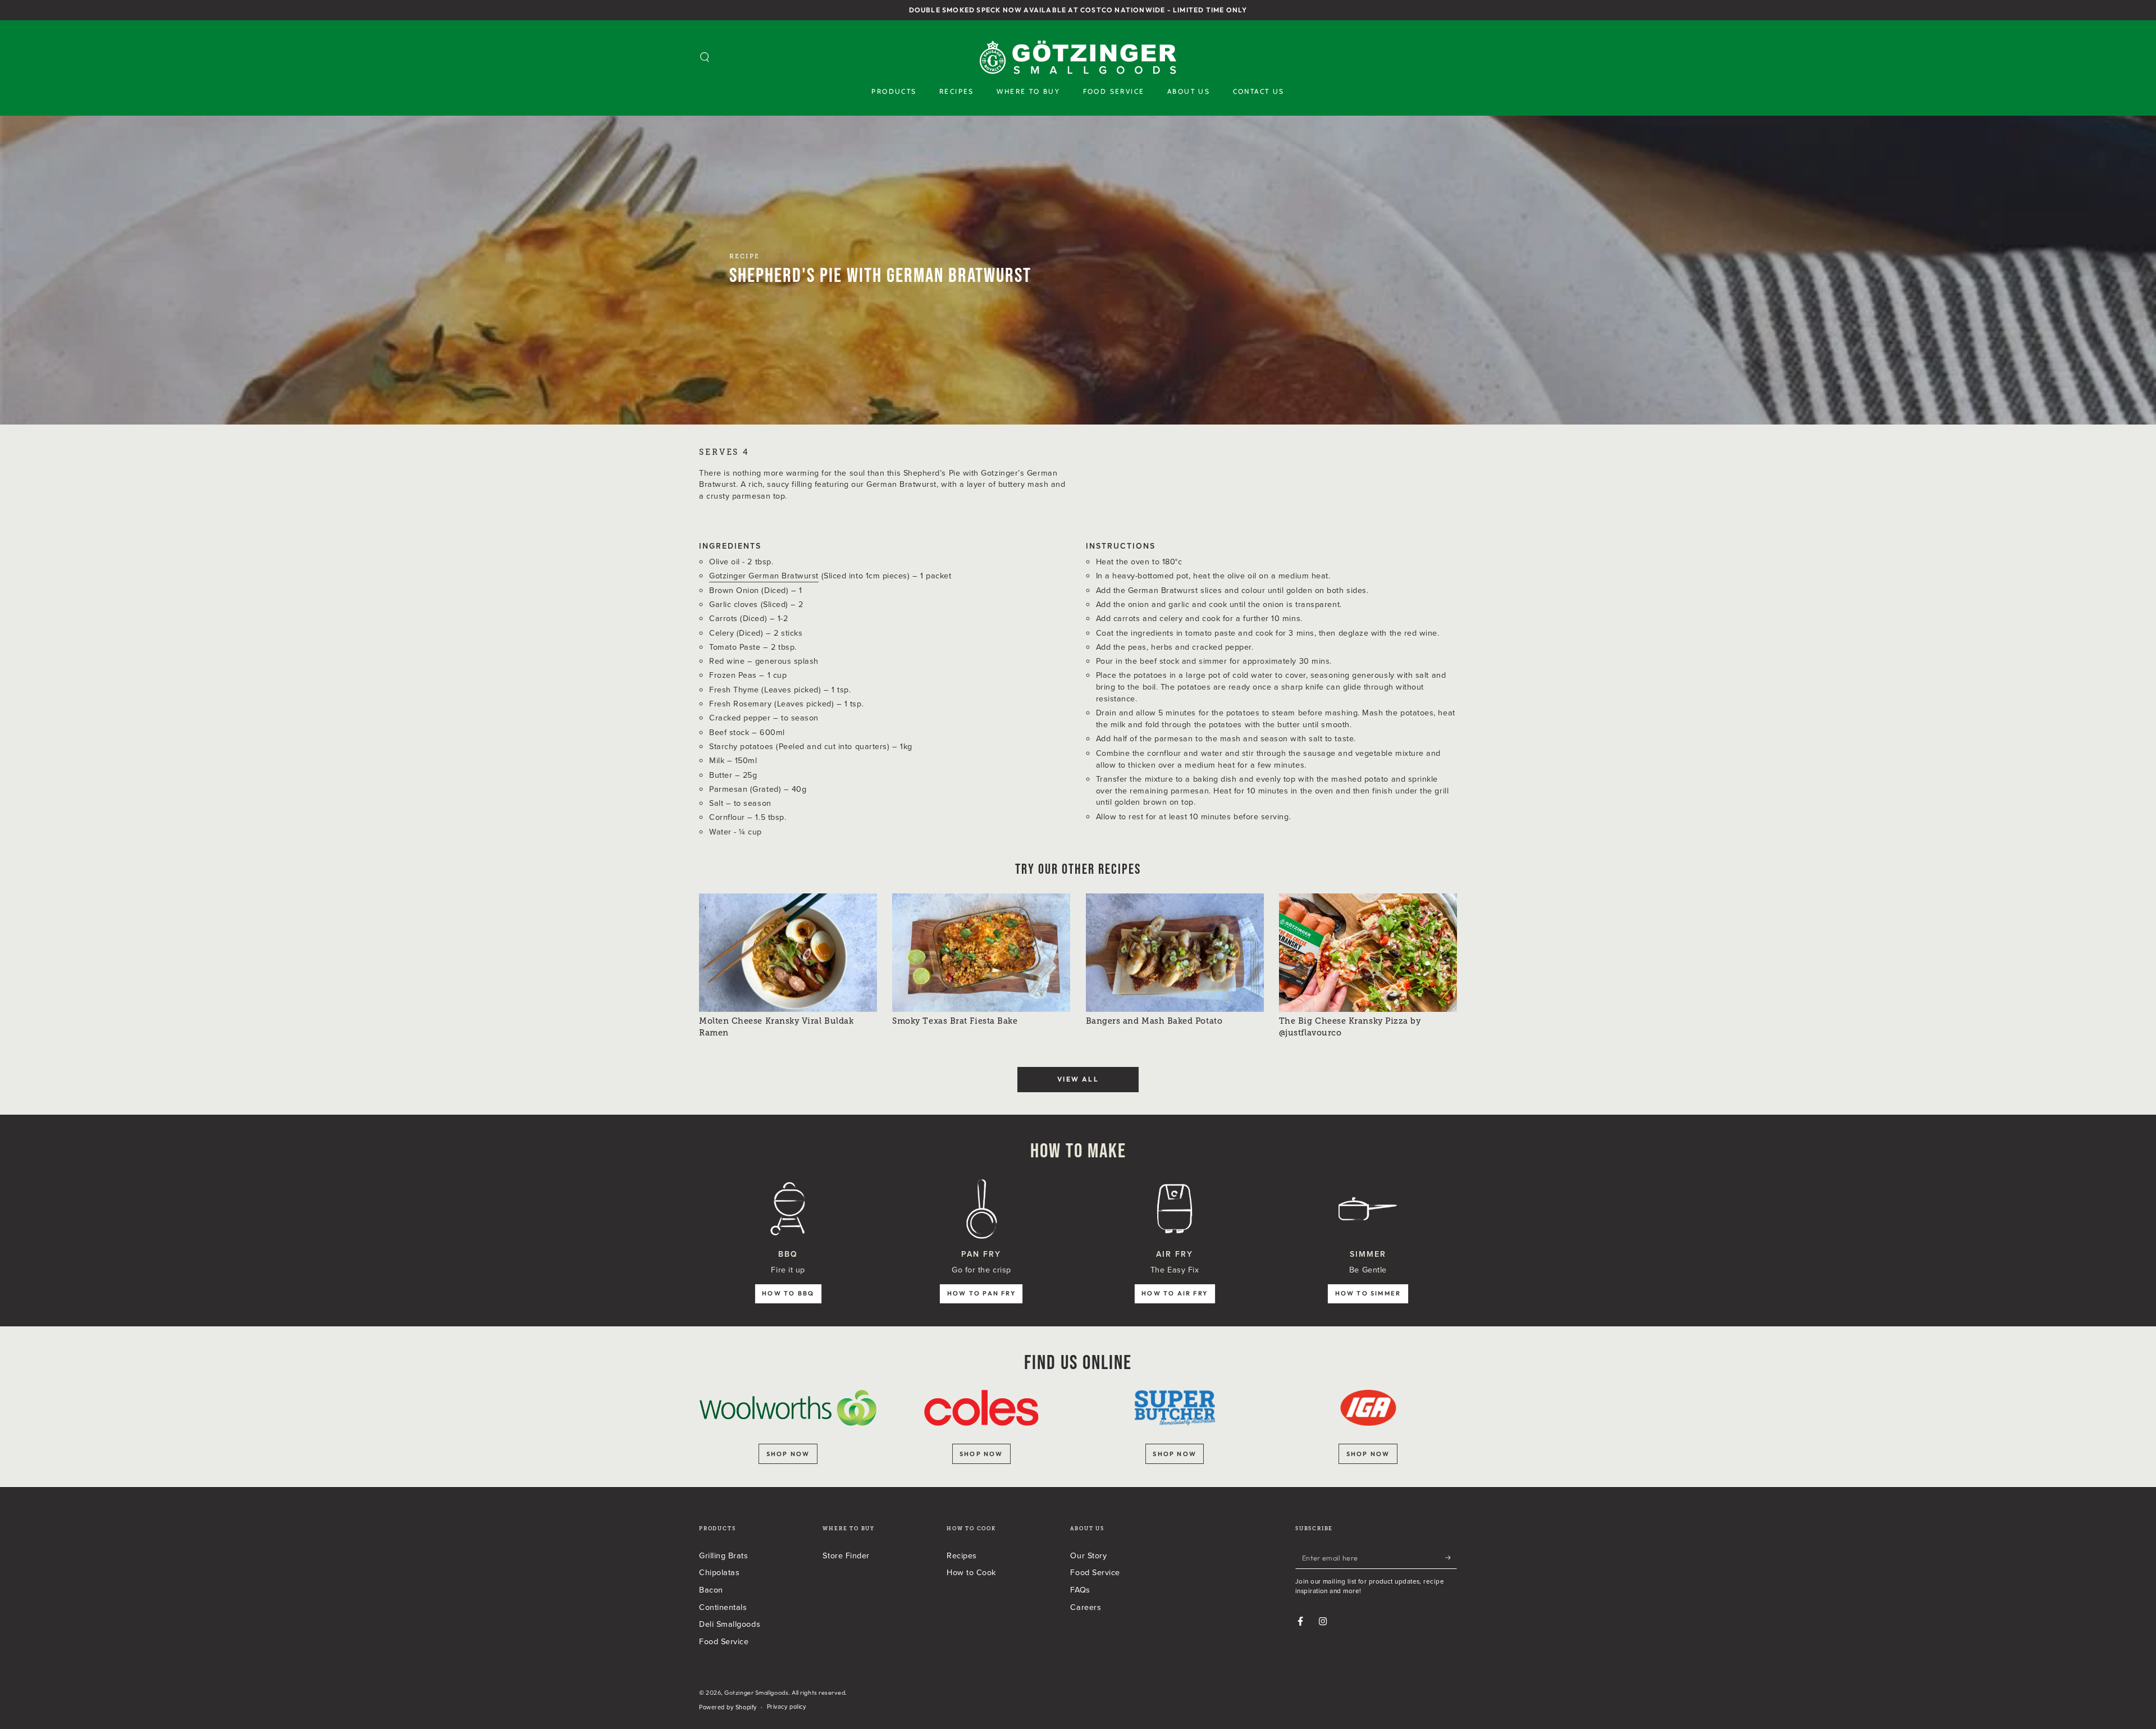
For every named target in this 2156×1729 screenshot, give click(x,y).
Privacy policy (787, 1707)
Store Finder (846, 1555)
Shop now (788, 1454)
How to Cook (971, 1572)
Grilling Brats (724, 1555)
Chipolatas (719, 1572)
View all (1078, 1079)
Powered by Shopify (728, 1707)
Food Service (724, 1641)
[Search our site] (705, 57)
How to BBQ (788, 1293)
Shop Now (1368, 1454)
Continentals (723, 1607)
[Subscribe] (1451, 1558)
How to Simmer (1368, 1293)
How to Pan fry (981, 1293)
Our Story (1088, 1555)
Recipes (962, 1555)
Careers (1086, 1607)
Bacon (711, 1589)
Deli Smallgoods (730, 1624)
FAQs (1080, 1589)
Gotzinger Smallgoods (756, 1692)
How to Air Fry (1175, 1293)
